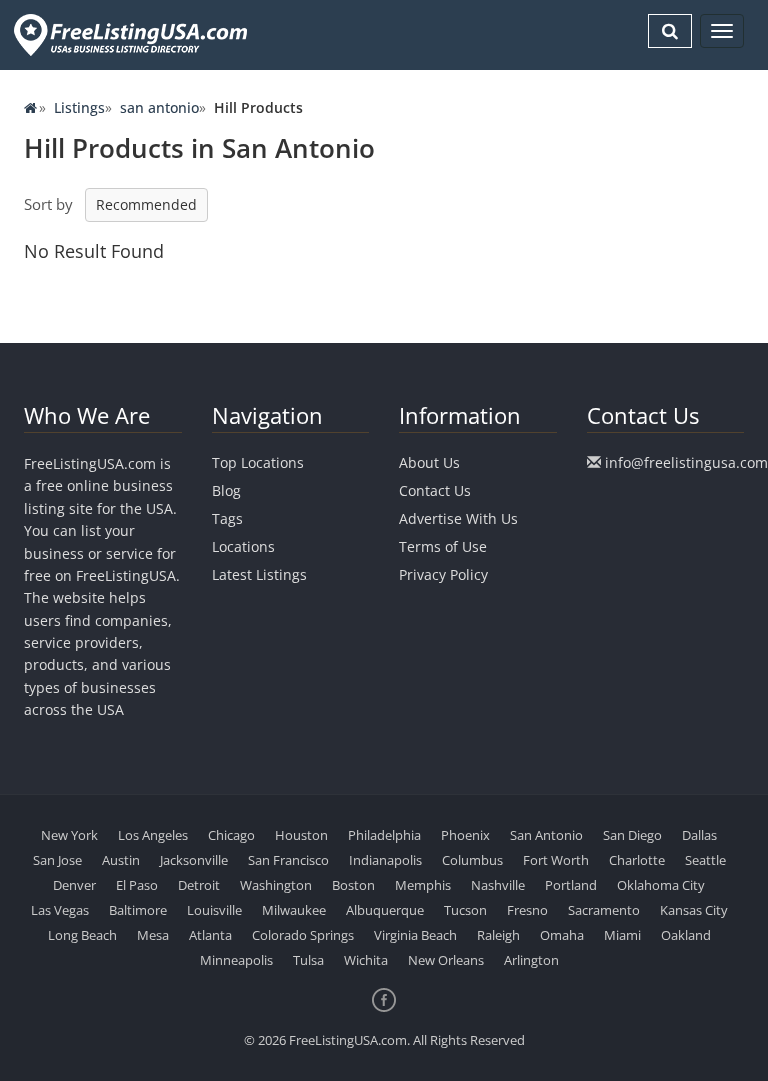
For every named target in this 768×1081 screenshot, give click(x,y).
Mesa (153, 935)
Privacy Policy (443, 574)
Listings (79, 107)
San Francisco (288, 860)
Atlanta (210, 935)
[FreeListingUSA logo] (128, 34)
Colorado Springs (303, 935)
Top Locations (258, 462)
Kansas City (694, 910)
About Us (429, 462)
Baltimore (138, 910)
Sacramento (604, 910)
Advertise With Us (458, 518)
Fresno (527, 910)
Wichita (366, 960)
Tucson (465, 910)
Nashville (498, 885)
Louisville (214, 910)
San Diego (632, 835)
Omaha (562, 935)
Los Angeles (153, 835)
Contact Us (435, 490)
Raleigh (498, 935)
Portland (571, 885)
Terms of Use (443, 546)
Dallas (699, 835)
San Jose (57, 860)
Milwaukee (294, 910)
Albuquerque (385, 910)
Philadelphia (384, 835)
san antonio (159, 107)
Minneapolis (236, 960)
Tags (227, 518)
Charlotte (637, 860)
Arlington (531, 960)
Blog (226, 490)
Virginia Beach (415, 935)
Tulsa (308, 960)
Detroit (199, 885)
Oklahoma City (661, 885)
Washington (276, 885)
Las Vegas (60, 910)
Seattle (705, 860)
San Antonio (546, 835)
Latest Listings (259, 574)
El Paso (137, 885)
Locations (243, 546)
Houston (301, 835)
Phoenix (465, 835)
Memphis (423, 885)
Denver (74, 885)
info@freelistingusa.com (686, 462)
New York (69, 835)
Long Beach (82, 935)
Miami (622, 935)
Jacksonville (194, 860)
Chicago (231, 835)
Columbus (472, 860)
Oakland (686, 935)
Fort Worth (556, 860)
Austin (121, 860)
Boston (353, 885)
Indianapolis (385, 860)
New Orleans (446, 960)
